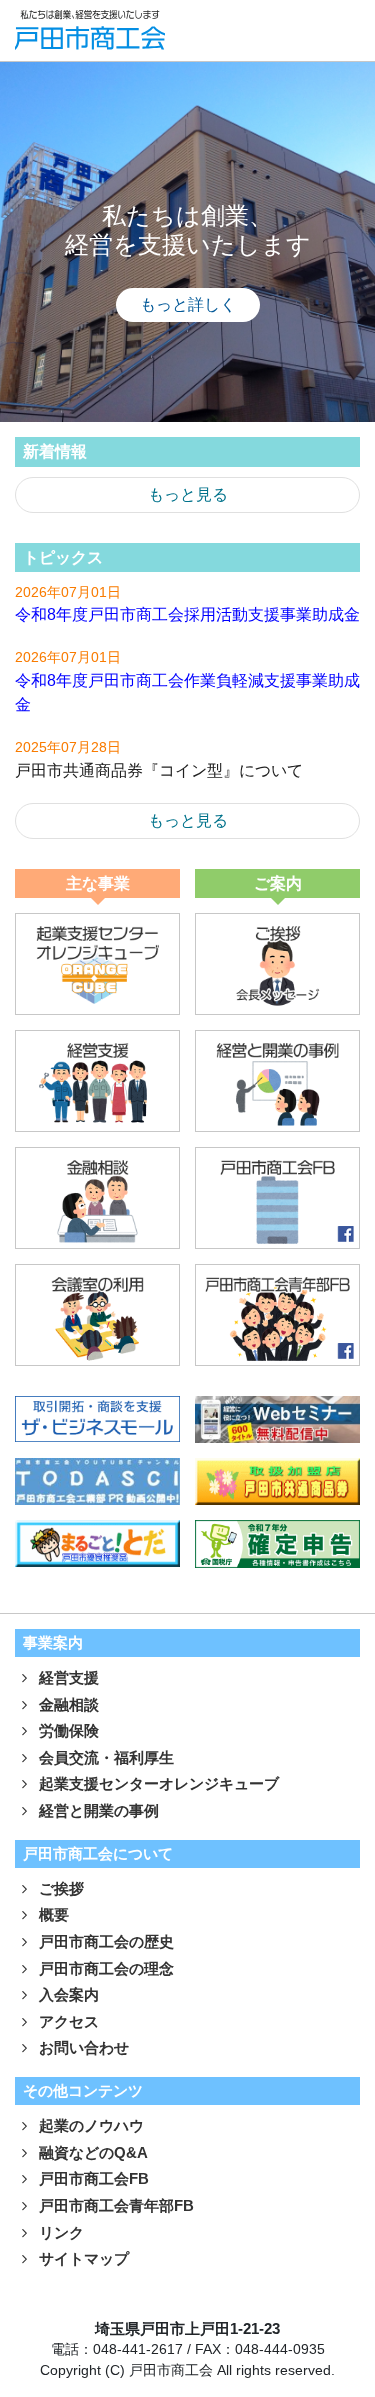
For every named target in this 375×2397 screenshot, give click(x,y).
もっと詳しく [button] (188, 304)
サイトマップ (82, 2258)
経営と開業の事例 (97, 1810)
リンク (59, 2232)
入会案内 (67, 1994)
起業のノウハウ (89, 2125)
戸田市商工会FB (92, 2178)
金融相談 (67, 1704)
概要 (52, 1914)
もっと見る (188, 494)
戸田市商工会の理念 (104, 1968)
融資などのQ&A (91, 2152)
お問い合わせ (82, 2047)
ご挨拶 (59, 1888)
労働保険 (67, 1730)
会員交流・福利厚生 (104, 1757)
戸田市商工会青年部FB (114, 2205)
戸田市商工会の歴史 (104, 1941)
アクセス (67, 2021)
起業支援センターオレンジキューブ (157, 1783)
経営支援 (67, 1677)
